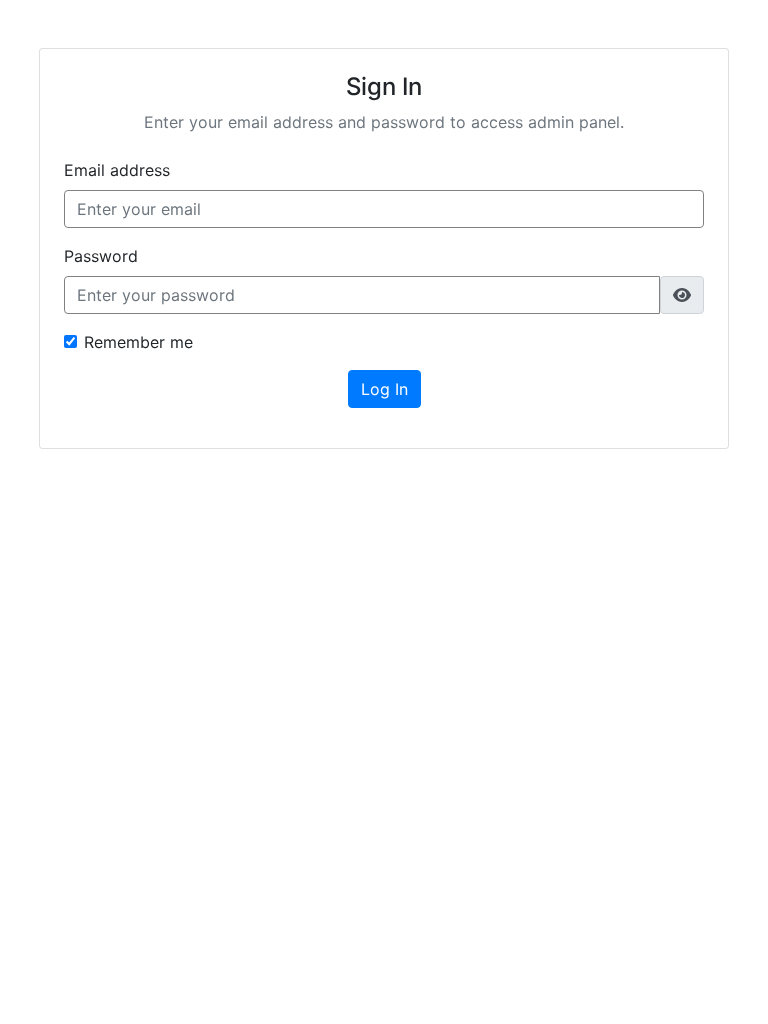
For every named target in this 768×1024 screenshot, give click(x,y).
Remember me (138, 342)
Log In (384, 389)
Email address (117, 170)
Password (101, 256)
